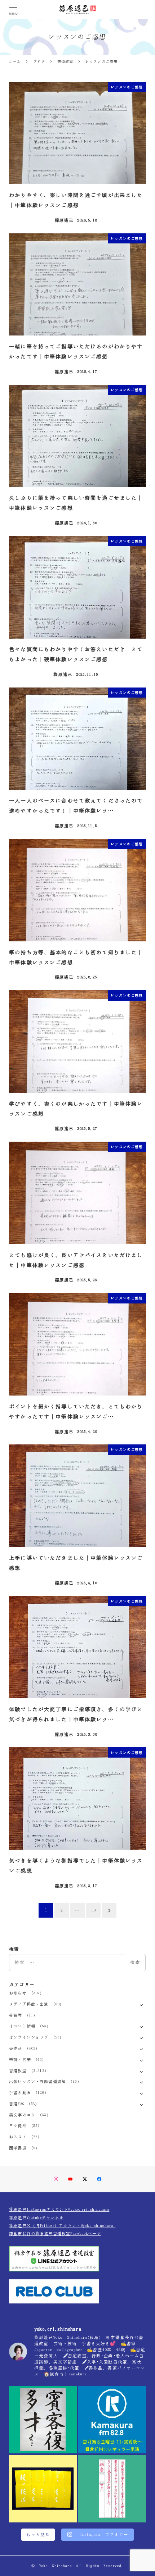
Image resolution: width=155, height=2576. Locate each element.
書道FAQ (17, 2104)
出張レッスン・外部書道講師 (37, 2081)
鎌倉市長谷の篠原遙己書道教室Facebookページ (55, 2234)
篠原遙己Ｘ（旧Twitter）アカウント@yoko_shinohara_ (62, 2226)
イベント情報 (22, 2026)
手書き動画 (20, 2093)
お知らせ (18, 1993)
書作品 (15, 2048)
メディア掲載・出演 (29, 2004)
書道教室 (18, 2071)
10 (93, 1910)
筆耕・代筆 (20, 2059)
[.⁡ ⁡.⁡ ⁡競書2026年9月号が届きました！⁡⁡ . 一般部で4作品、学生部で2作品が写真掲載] (43, 2489)
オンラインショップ (29, 2037)
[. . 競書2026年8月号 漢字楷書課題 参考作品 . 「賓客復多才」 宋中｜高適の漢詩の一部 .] (43, 2420)
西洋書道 (18, 2148)
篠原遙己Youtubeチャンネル (36, 2218)
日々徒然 (18, 2126)
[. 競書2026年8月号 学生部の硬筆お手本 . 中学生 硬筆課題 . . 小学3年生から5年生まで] (112, 2489)
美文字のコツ (22, 2115)
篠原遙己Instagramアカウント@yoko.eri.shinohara (59, 2209)
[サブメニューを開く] (141, 2004)
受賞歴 (15, 2015)
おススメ (18, 2137)
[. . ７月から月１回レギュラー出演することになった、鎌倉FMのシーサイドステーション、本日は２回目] (112, 2420)
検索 (135, 1962)
